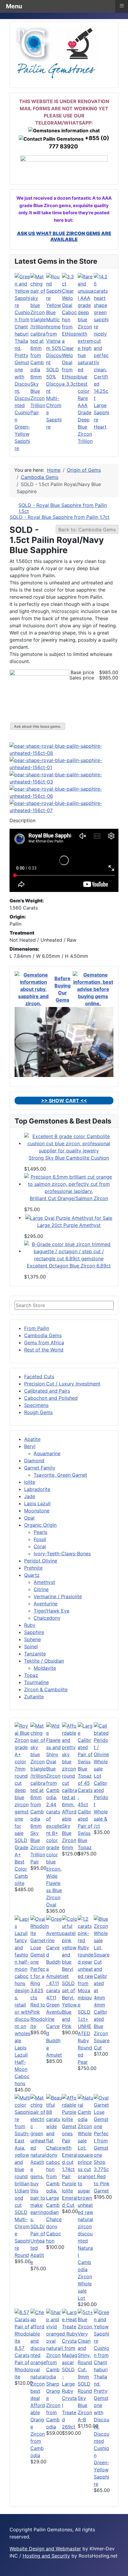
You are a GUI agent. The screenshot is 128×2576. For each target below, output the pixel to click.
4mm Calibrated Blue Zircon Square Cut (102, 2026)
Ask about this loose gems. (38, 726)
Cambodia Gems (43, 1335)
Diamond (34, 1461)
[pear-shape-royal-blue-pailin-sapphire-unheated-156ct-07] (64, 806)
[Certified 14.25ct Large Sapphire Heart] (102, 322)
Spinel (31, 1647)
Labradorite (37, 1489)
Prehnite (33, 1568)
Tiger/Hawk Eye (51, 1611)
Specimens (36, 1405)
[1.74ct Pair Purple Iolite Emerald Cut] (70, 2129)
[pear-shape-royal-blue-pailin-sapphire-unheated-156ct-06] (64, 792)
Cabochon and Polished (51, 1398)
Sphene (32, 1639)
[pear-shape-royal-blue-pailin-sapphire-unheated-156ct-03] (64, 778)
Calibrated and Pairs (47, 1391)
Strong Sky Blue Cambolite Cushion (69, 1158)
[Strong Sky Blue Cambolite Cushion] (69, 1143)
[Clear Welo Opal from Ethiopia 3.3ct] (70, 308)
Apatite (32, 1439)
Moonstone (37, 1511)
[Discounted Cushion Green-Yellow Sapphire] (22, 333)
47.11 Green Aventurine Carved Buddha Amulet (54, 2026)
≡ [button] (122, 6)
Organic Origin (40, 1525)
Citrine (41, 1589)
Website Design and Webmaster (45, 2549)
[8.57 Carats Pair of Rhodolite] (22, 2326)
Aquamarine (47, 1453)
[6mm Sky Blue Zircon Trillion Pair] (38, 322)
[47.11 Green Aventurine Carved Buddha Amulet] (54, 1954)
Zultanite (34, 1697)
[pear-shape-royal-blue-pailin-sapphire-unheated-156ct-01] (64, 764)
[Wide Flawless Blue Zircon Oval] (54, 1797)
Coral (40, 1546)
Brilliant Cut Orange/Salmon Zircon (69, 1198)
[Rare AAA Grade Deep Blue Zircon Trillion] (86, 333)
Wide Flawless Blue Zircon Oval (54, 1890)
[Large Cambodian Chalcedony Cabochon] (54, 2144)
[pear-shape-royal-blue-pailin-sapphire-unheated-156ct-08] (64, 749)
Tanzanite (35, 1654)
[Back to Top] (121, 2569)
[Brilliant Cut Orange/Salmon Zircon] (69, 1184)
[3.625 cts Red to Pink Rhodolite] (38, 1950)
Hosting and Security (46, 2556)
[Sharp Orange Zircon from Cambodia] (54, 2344)
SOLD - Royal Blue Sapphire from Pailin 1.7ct (60, 517)
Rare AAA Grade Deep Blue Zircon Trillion (85, 420)
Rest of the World (44, 1350)
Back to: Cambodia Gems (87, 530)
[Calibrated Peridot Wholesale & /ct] (102, 1750)
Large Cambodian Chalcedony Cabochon (54, 2219)
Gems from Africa (44, 1343)
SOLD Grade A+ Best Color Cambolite (21, 1862)
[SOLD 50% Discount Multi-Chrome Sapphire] (54, 319)
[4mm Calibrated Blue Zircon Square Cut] (102, 1958)
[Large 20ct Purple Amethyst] (69, 1217)
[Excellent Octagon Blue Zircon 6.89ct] (69, 1251)
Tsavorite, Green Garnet (60, 1475)
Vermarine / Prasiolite (58, 1596)
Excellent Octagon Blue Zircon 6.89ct (69, 1266)
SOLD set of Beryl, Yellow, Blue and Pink (70, 2005)
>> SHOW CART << (64, 1101)
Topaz (31, 1675)
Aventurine (46, 1604)
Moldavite (45, 1668)
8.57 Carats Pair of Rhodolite (22, 2362)
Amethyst (44, 1582)
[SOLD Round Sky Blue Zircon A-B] (86, 2344)
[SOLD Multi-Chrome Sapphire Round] (22, 2151)
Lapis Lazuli (37, 1503)
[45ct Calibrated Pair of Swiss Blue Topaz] (86, 1761)
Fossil (40, 1539)
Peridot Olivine (41, 1561)
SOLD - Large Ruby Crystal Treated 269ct (69, 2398)
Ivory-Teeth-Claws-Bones (62, 1554)
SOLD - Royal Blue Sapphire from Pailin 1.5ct (63, 508)
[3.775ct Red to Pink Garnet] (102, 2129)
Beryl (30, 1446)
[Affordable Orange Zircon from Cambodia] (38, 2355)
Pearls (40, 1532)
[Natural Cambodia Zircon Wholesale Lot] (86, 2169)
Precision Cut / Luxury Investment (62, 1384)
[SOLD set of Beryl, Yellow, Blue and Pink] (70, 1947)
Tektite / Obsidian (44, 1661)
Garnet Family (40, 1468)
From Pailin (37, 1328)
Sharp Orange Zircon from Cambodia (53, 2405)
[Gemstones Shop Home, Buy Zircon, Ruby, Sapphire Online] (56, 52)
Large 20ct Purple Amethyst (69, 1225)
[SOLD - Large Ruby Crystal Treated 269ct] (70, 2337)
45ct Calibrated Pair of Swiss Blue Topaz (85, 1826)
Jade (30, 1496)
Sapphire (34, 1632)
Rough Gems (38, 1412)
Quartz (32, 1575)
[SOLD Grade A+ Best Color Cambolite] (22, 1779)
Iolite (30, 1482)
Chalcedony (47, 1618)
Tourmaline (36, 1682)
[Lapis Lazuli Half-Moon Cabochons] (22, 1979)
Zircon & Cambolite (46, 1689)
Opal (29, 1518)
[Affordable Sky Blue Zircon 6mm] (70, 1765)
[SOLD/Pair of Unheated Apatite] (38, 2158)
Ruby (30, 1625)
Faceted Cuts (39, 1377)
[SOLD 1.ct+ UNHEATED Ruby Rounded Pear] (86, 1961)
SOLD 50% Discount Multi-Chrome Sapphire (54, 398)
